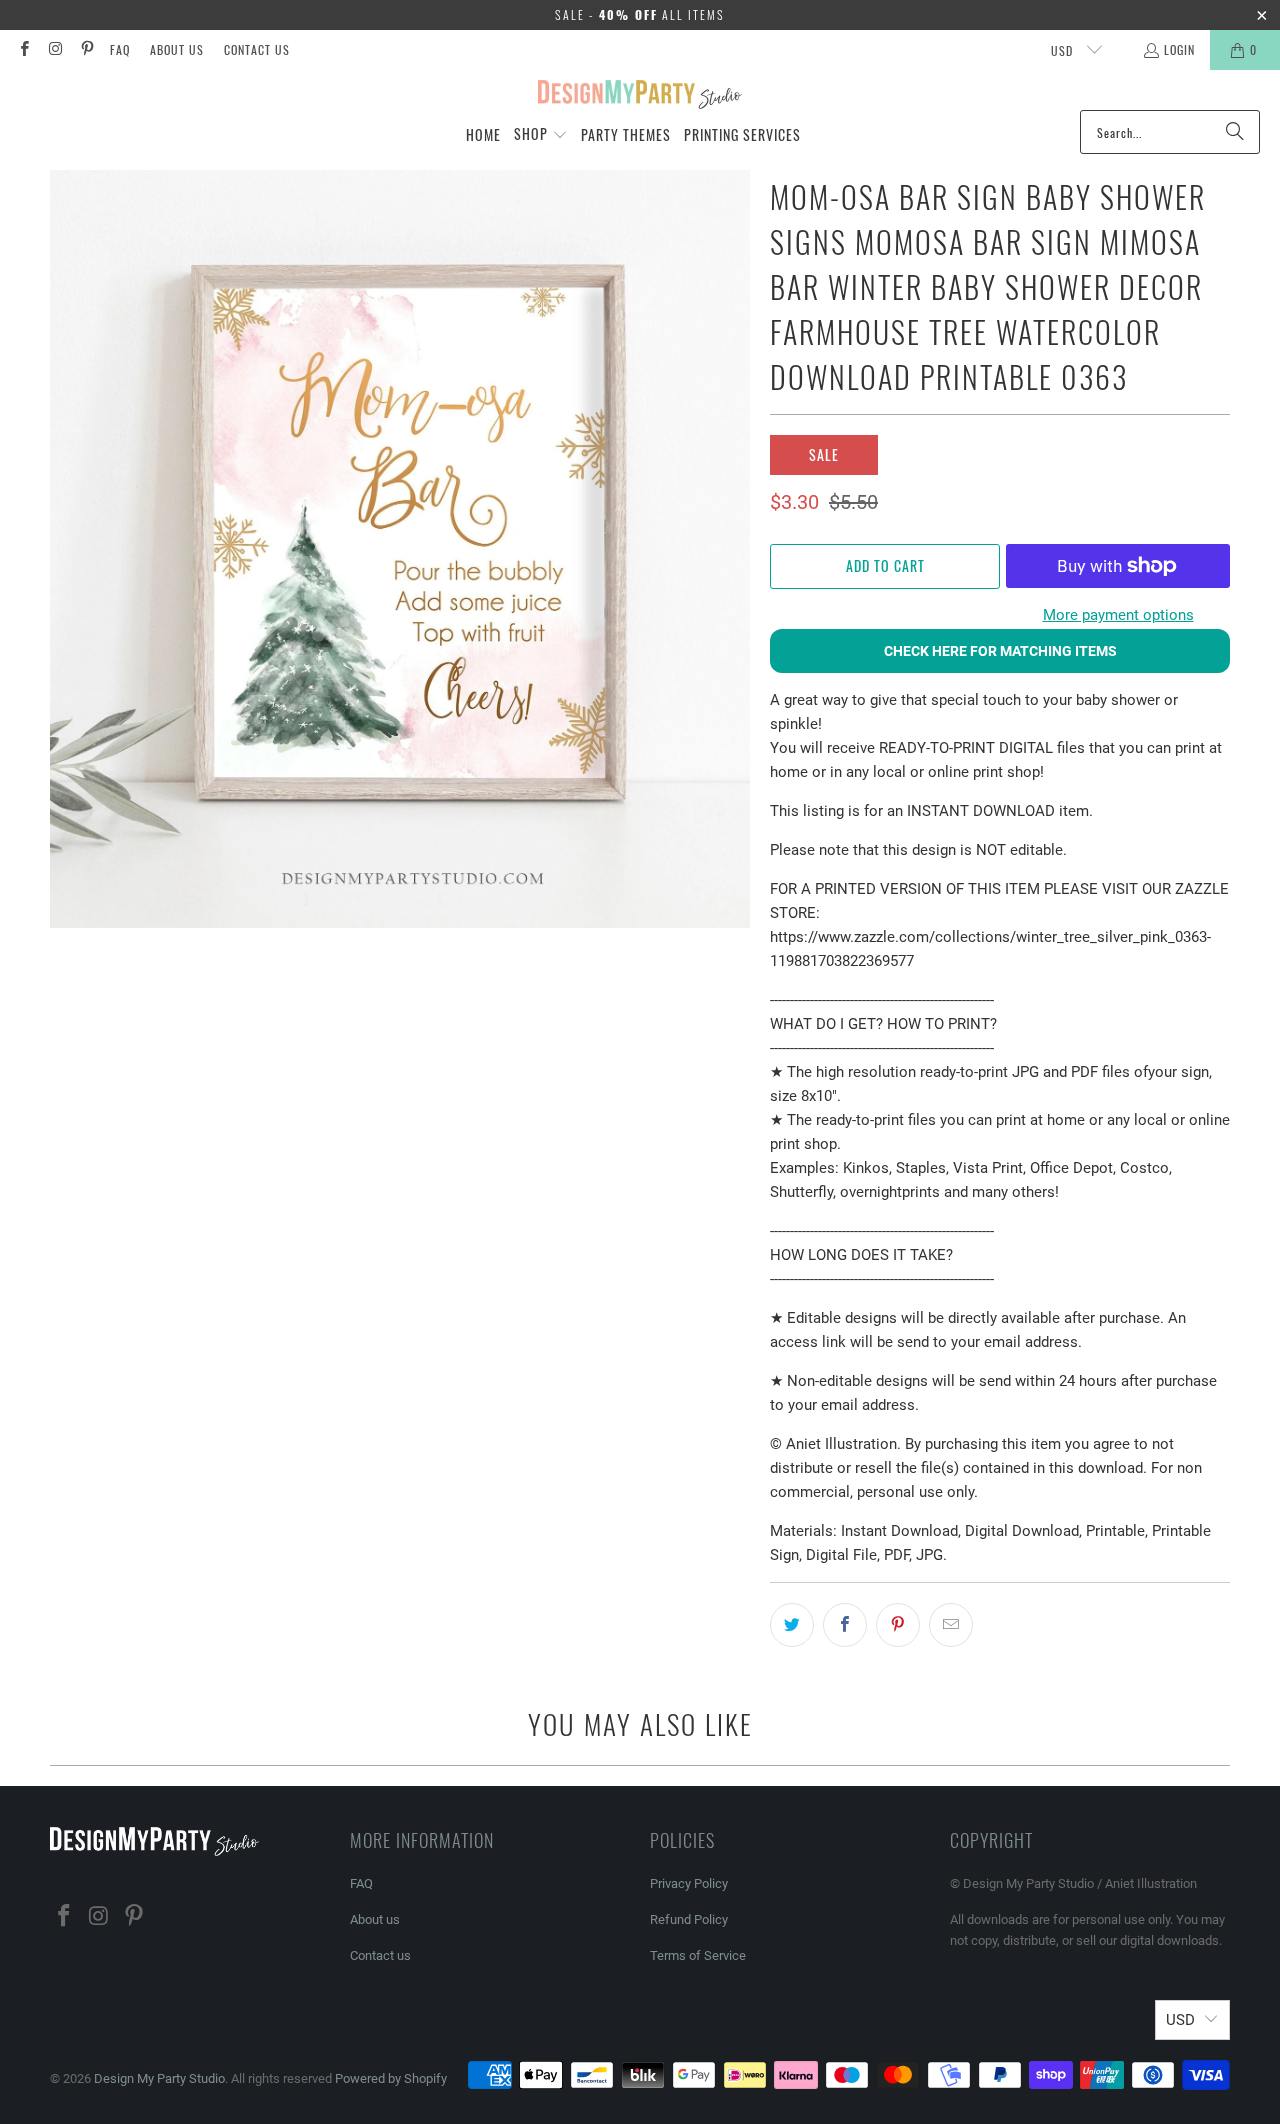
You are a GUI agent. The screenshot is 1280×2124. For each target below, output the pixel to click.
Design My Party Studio (159, 2078)
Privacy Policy (689, 1883)
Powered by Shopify (391, 2078)
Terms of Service (698, 1955)
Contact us (257, 49)
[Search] (1235, 132)
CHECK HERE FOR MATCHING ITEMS (1000, 651)
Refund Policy (689, 1919)
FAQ (120, 49)
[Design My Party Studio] (640, 95)
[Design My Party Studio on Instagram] (54, 49)
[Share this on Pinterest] (898, 1625)
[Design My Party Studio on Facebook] (23, 49)
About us (177, 49)
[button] (541, 135)
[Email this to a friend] (951, 1625)
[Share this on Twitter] (792, 1625)
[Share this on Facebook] (845, 1625)
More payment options (1118, 615)
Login (1179, 49)
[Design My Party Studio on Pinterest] (86, 49)
